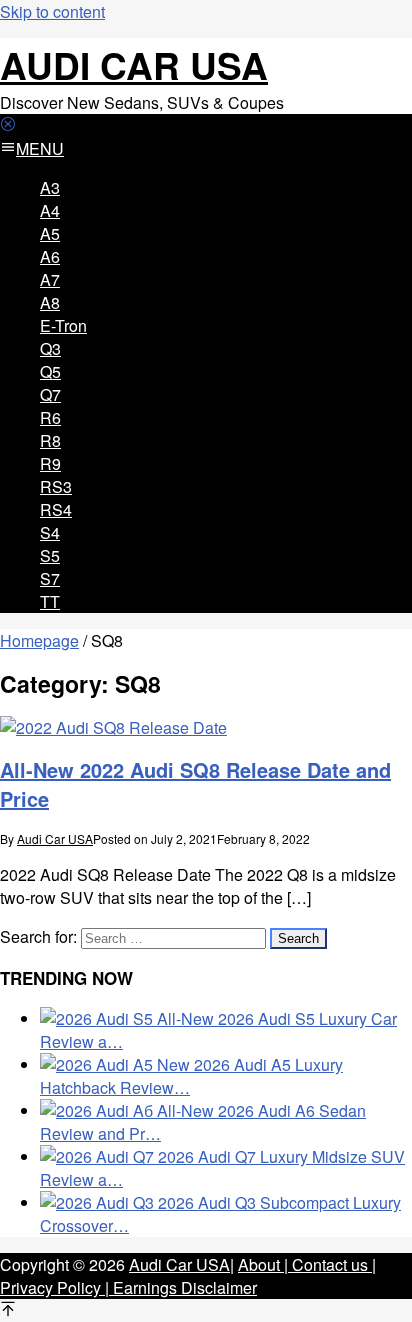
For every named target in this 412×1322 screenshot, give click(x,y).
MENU (40, 148)
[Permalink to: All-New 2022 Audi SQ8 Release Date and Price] (113, 727)
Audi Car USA (134, 64)
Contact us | (332, 1264)
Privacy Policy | (54, 1287)
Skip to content (52, 11)
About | (263, 1264)
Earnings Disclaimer (183, 1287)
